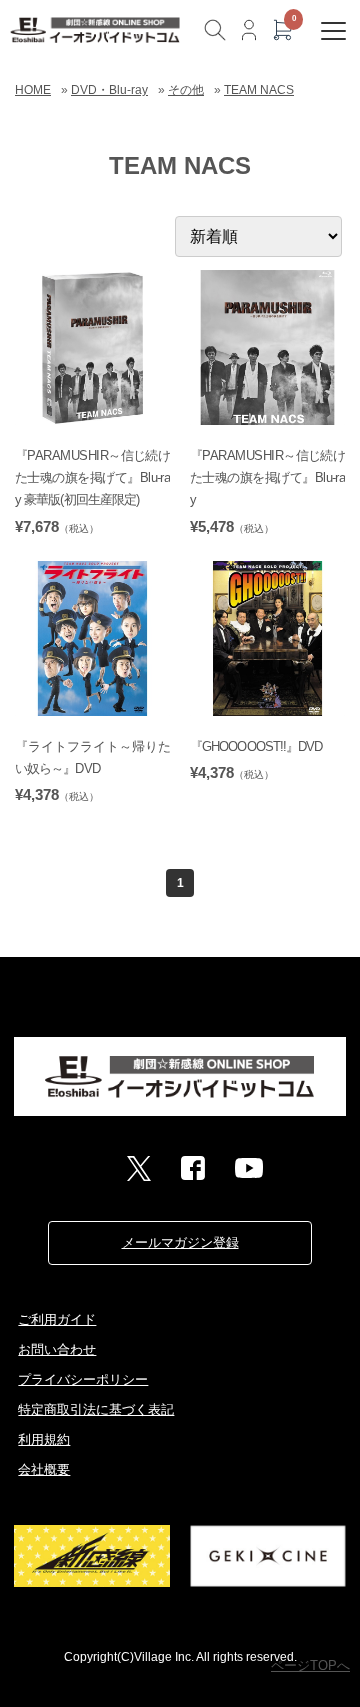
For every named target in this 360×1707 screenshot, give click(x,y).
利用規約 (44, 1439)
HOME (33, 90)
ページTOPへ (310, 1665)
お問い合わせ (57, 1349)
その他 (186, 90)
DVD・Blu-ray (109, 90)
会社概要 (44, 1469)
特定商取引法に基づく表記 (96, 1409)
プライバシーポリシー (83, 1379)
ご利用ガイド (57, 1319)
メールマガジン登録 (180, 1242)
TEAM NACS (259, 90)
